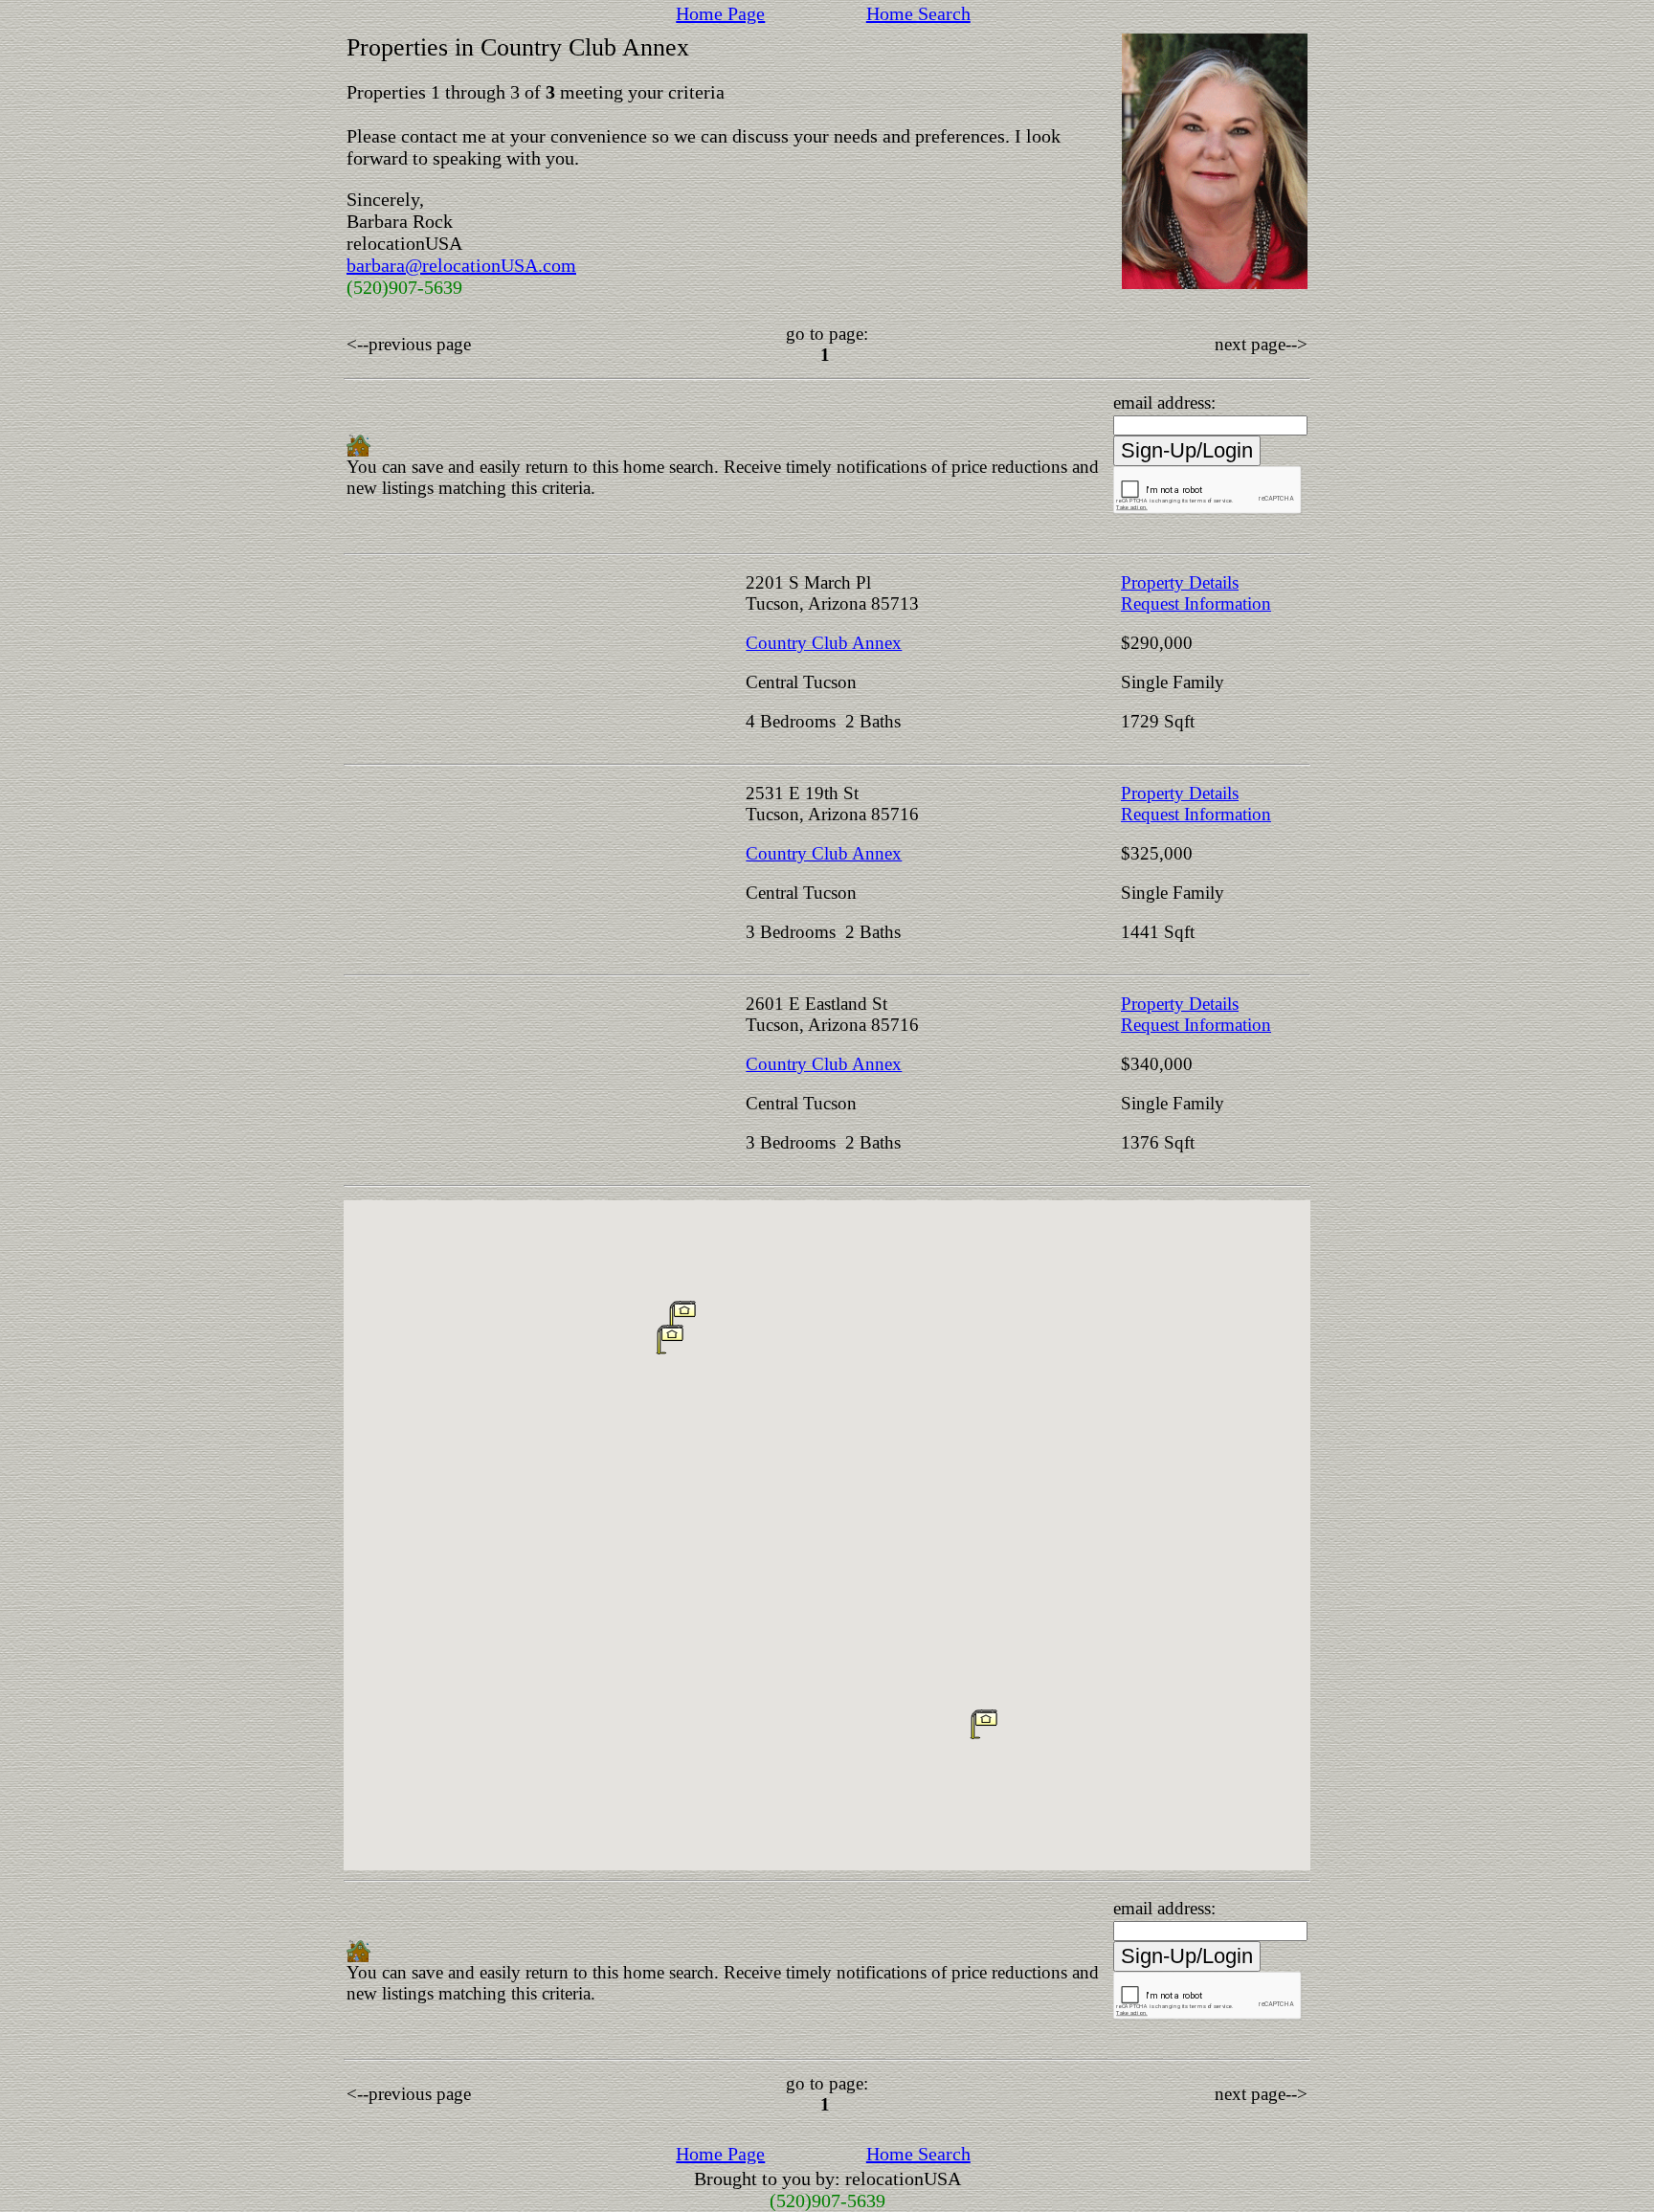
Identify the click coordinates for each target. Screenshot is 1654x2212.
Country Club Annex (824, 643)
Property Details (1180, 582)
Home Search (918, 13)
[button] (984, 1724)
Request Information (1196, 603)
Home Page (720, 13)
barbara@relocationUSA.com (461, 265)
